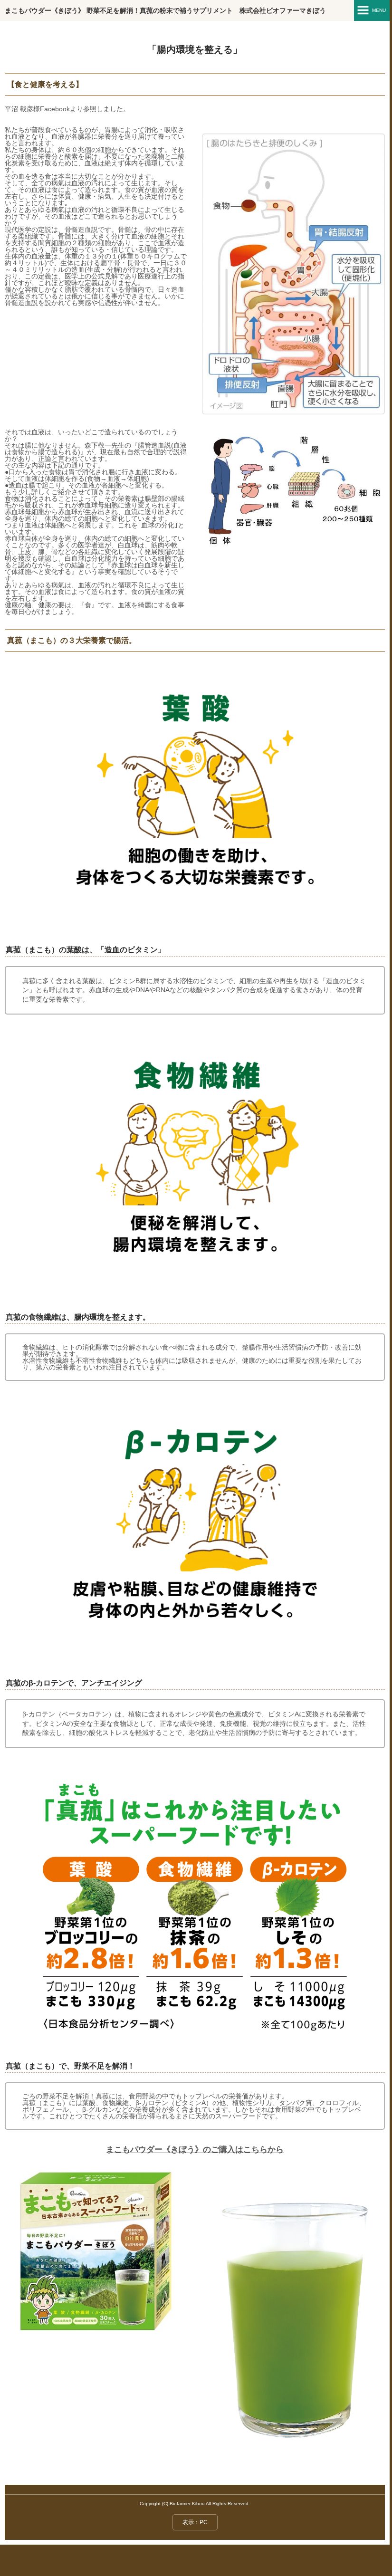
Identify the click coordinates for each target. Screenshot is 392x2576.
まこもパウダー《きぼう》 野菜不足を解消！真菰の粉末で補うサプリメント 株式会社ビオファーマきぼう (165, 10)
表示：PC (195, 2522)
